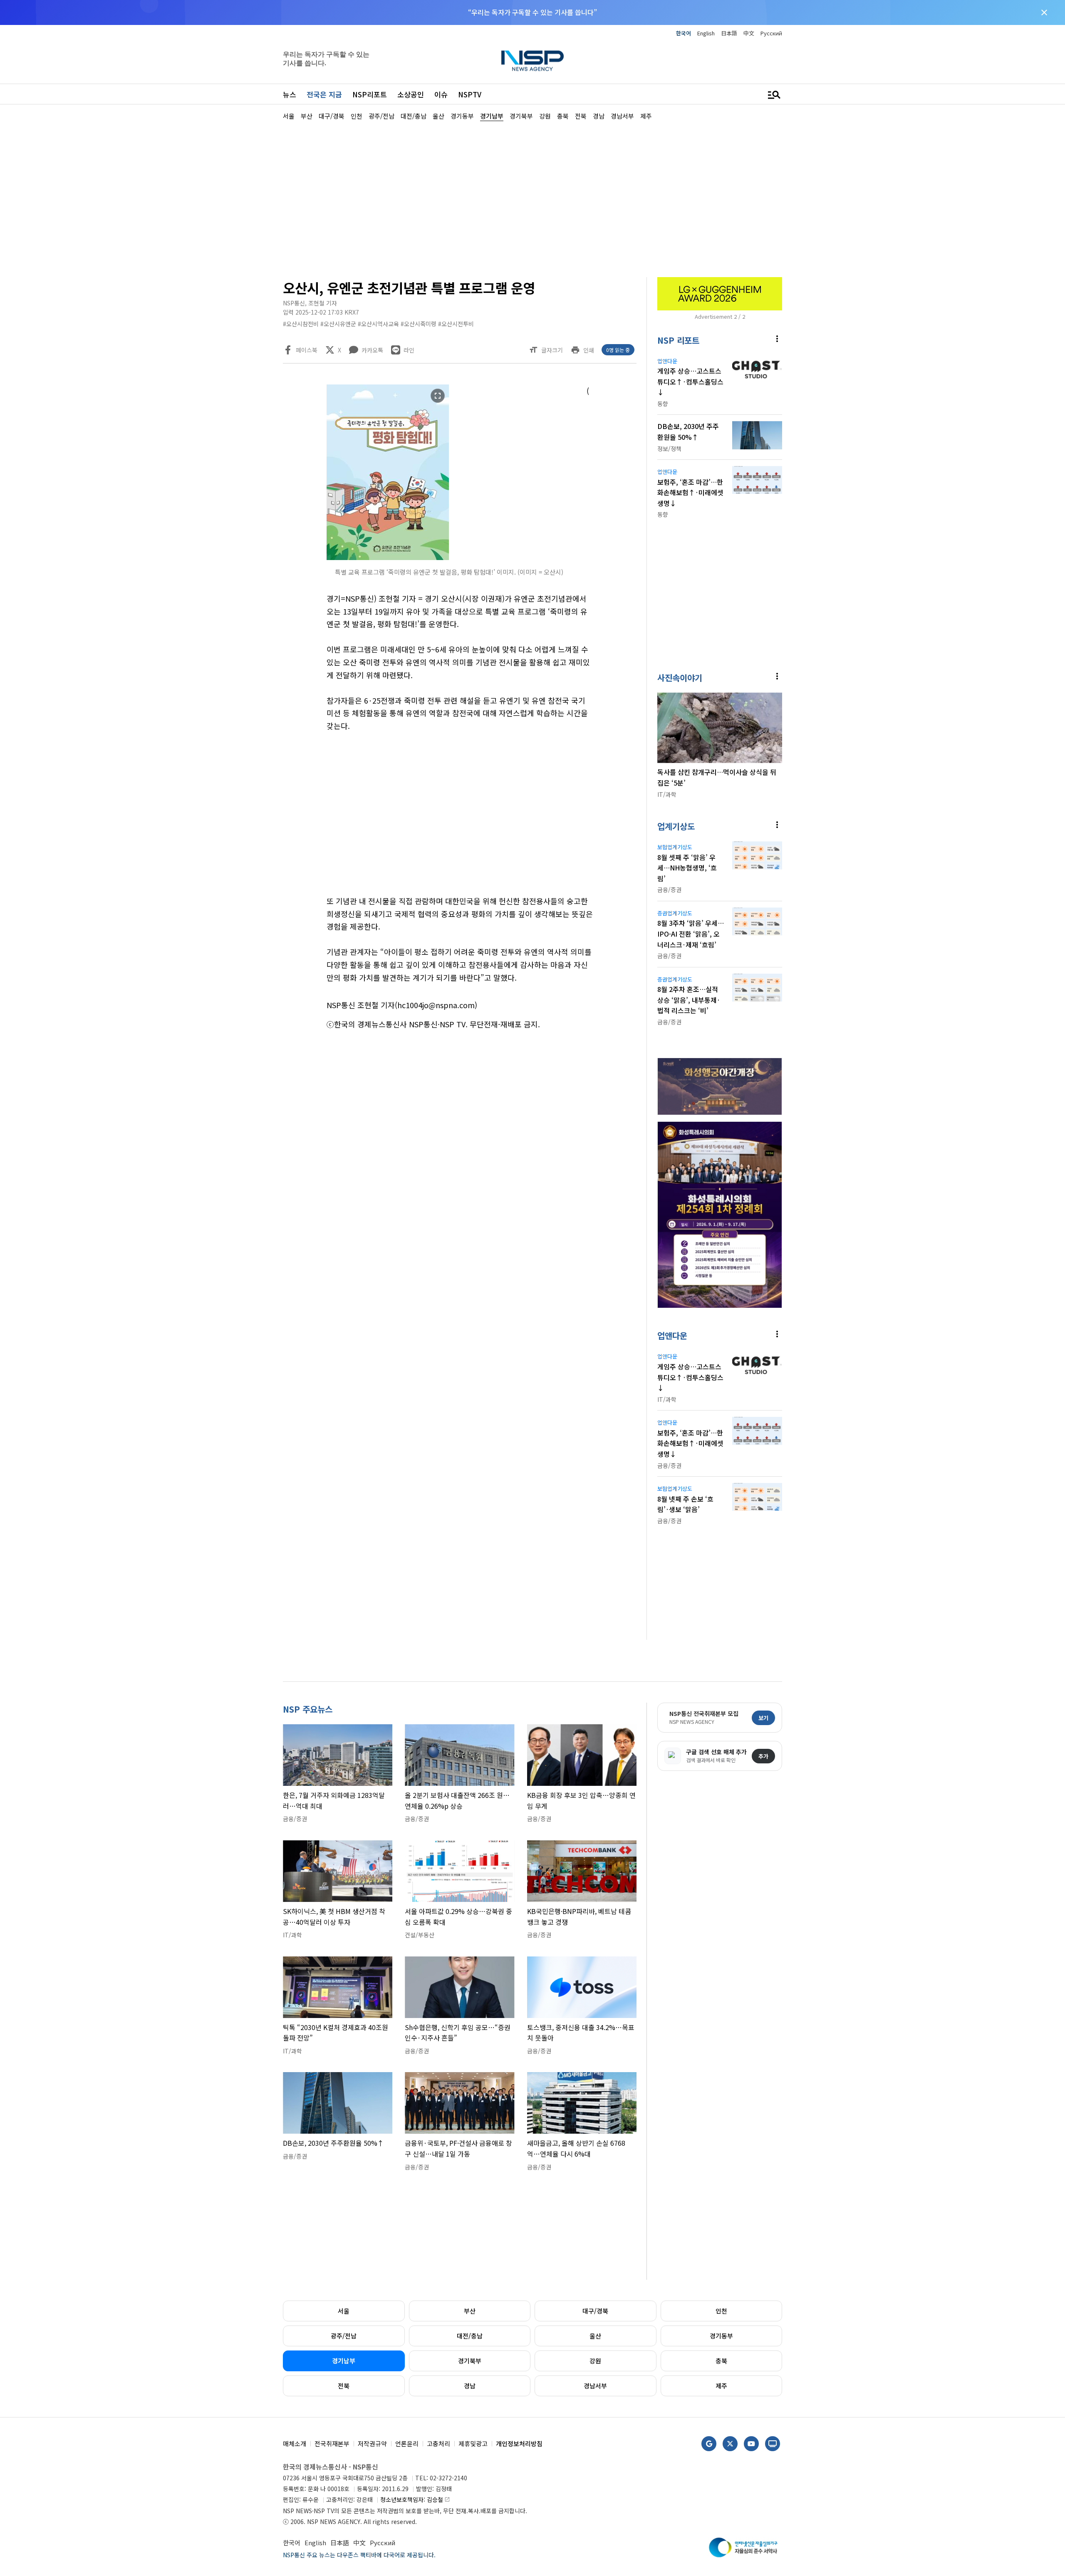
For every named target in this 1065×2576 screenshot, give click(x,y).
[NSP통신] (532, 61)
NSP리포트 (370, 94)
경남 (470, 2386)
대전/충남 (470, 2336)
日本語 (729, 33)
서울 (344, 2311)
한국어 (684, 33)
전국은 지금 (324, 94)
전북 (344, 2386)
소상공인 (411, 94)
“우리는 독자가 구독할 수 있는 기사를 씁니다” (532, 12)
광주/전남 (344, 2336)
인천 (721, 2311)
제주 (721, 2386)
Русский (771, 33)
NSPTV (470, 94)
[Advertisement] (826, 371)
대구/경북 (595, 2311)
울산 (595, 2336)
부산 (470, 2311)
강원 (595, 2361)
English (706, 33)
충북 (721, 2361)
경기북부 (470, 2361)
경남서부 (595, 2386)
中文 (749, 33)
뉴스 (290, 94)
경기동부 (721, 2336)
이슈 (441, 94)
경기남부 (344, 2361)
